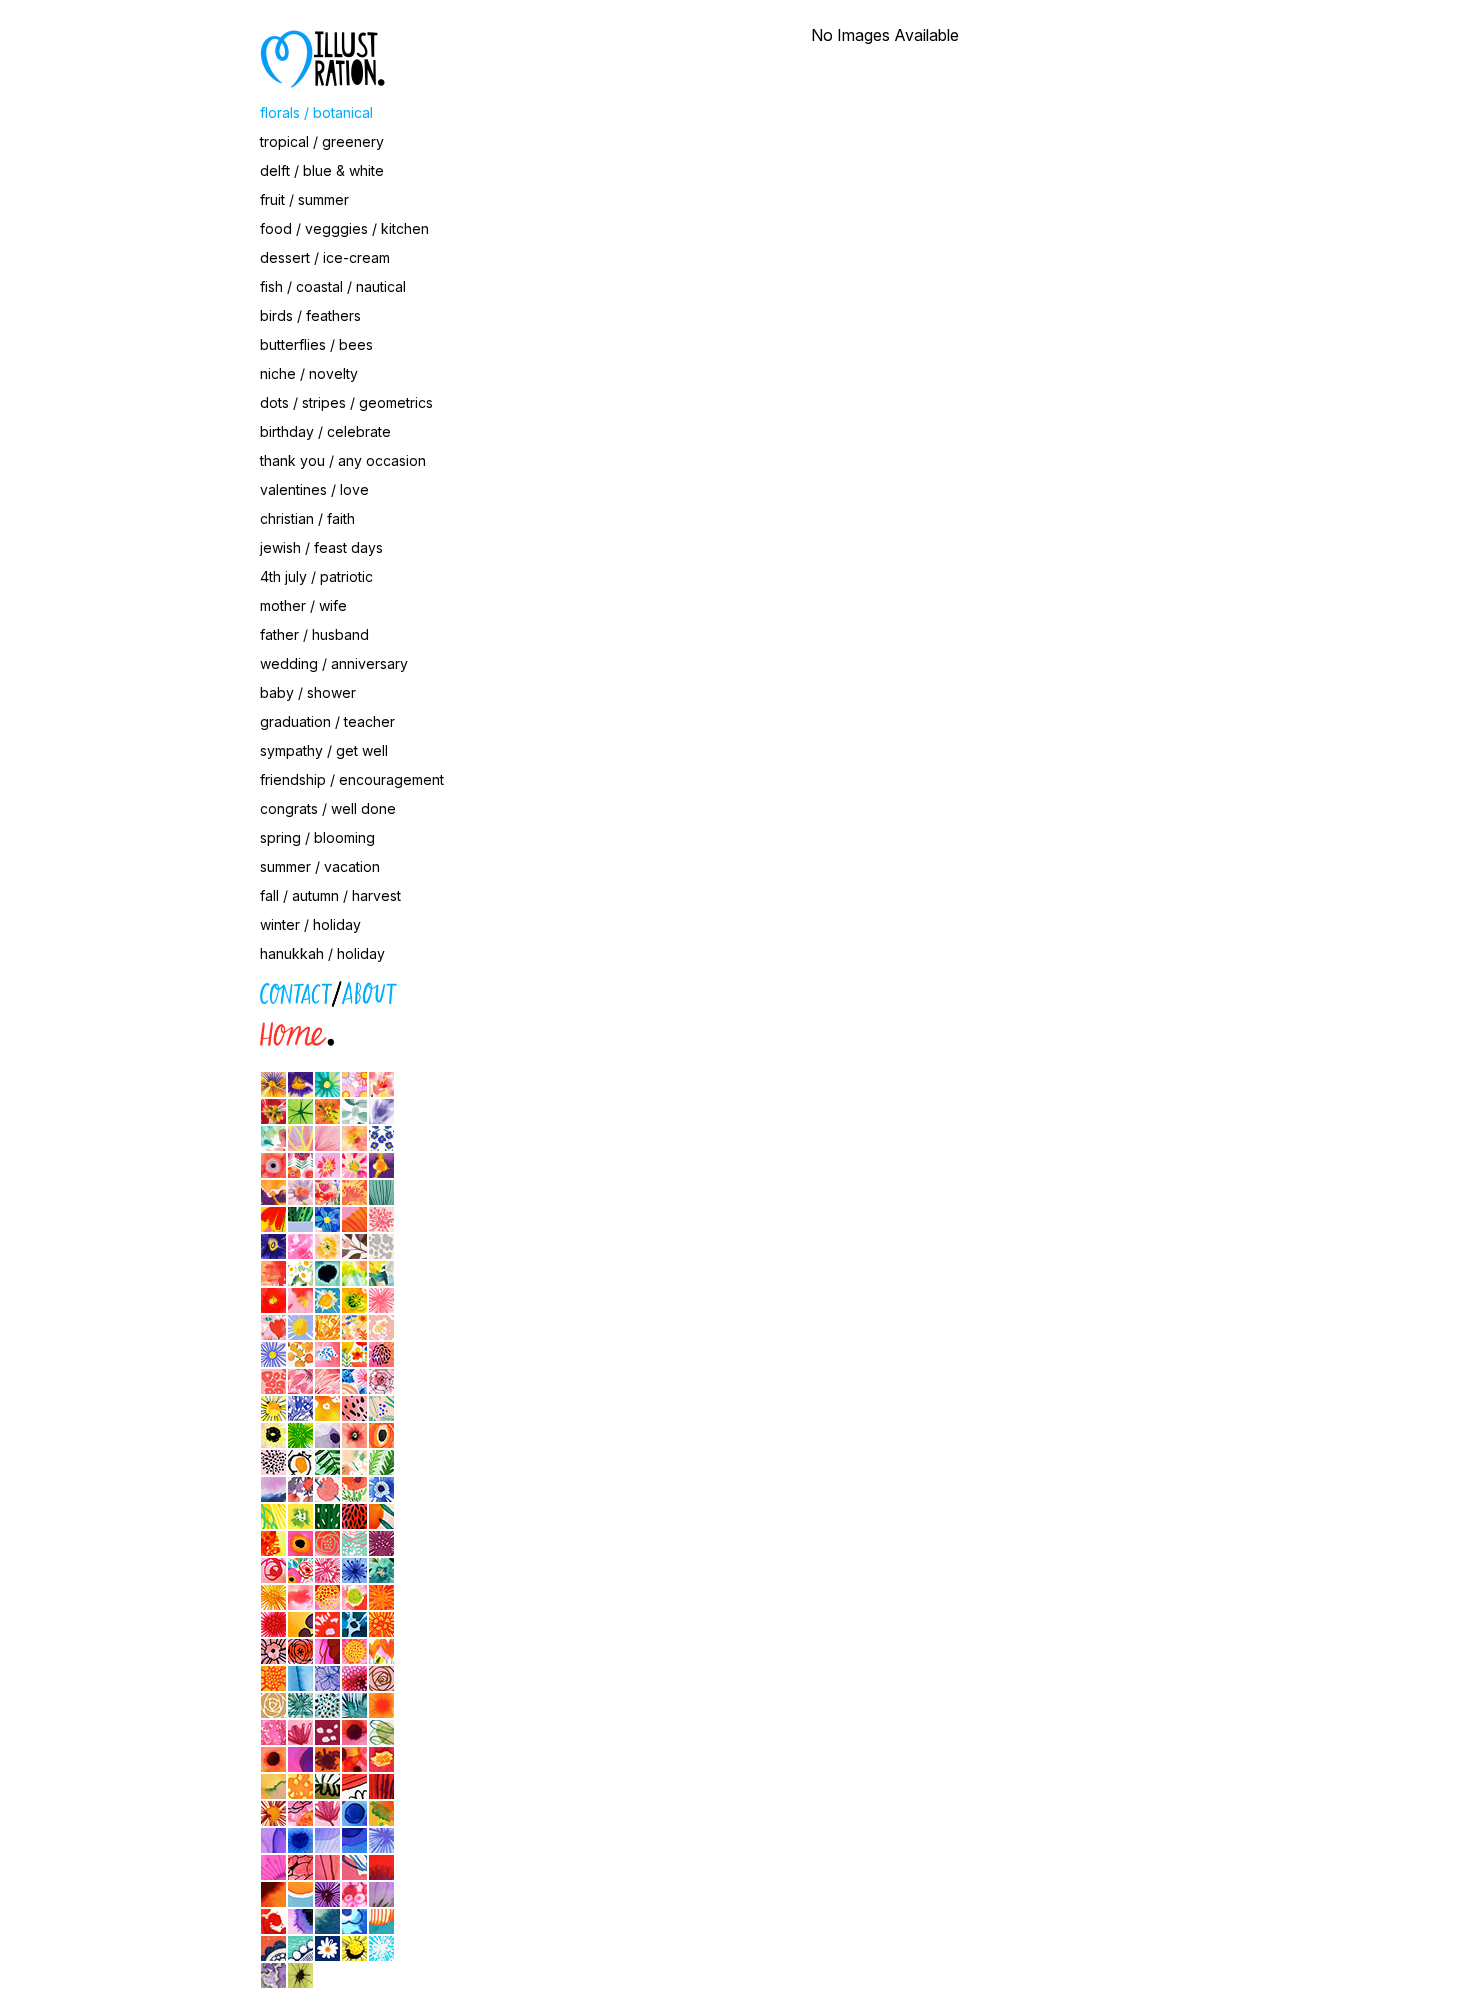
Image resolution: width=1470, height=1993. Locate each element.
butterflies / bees (316, 344)
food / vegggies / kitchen (344, 228)
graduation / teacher (327, 721)
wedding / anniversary (334, 663)
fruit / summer (304, 199)
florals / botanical (316, 112)
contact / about (170, 989)
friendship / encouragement (352, 779)
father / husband (314, 634)
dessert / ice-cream (325, 257)
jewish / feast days (321, 547)
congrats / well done (328, 808)
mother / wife (303, 605)
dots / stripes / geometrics (346, 402)
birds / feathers (310, 315)
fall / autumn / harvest (330, 895)
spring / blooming (317, 837)
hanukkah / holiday (322, 953)
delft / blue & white (322, 170)
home (138, 1030)
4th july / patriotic (316, 576)
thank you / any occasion (343, 460)
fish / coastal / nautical (333, 286)
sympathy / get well (324, 750)
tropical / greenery (322, 141)
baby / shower (308, 692)
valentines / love (314, 489)
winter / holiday (310, 924)
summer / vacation (320, 866)
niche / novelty (309, 373)
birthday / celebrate (325, 431)
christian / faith (307, 518)
